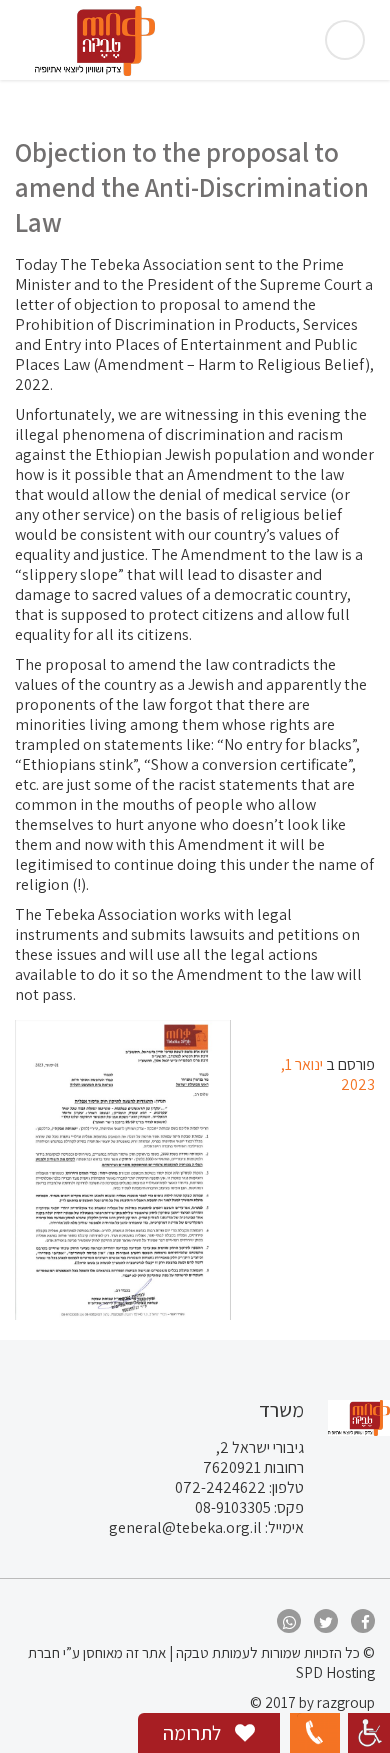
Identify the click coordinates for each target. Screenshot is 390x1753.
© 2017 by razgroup (312, 1702)
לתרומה (194, 1733)
